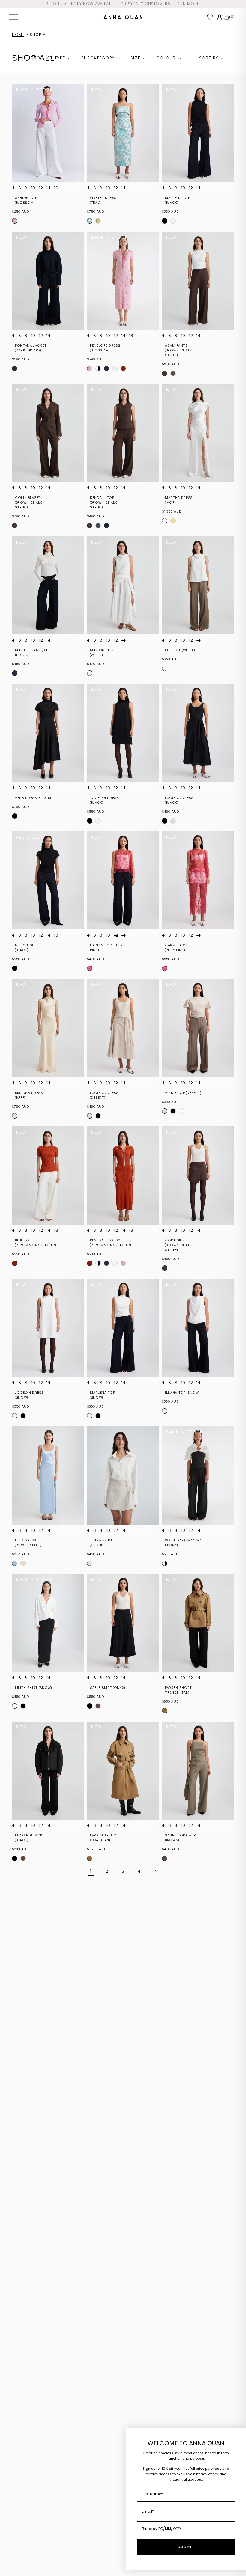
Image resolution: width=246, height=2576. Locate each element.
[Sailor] (106, 369)
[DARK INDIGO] (15, 369)
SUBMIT (186, 2547)
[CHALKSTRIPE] (106, 526)
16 (56, 188)
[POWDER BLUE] (15, 1563)
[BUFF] (15, 1116)
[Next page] (155, 1871)
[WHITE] (90, 673)
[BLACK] (165, 221)
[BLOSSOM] (15, 221)
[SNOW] (173, 221)
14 (48, 188)
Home (18, 35)
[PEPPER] (115, 369)
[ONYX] (90, 1706)
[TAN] (165, 1711)
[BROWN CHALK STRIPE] (165, 373)
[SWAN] (165, 1563)
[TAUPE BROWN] (173, 373)
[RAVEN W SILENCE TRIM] (98, 369)
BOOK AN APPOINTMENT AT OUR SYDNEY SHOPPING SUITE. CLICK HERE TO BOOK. (123, 4)
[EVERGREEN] (98, 221)
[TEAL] (90, 221)
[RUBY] (90, 968)
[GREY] (98, 526)
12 (41, 188)
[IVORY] (165, 521)
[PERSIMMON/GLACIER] (123, 369)
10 (33, 188)
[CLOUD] (90, 1563)
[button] (13, 17)
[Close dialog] (241, 2433)
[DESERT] (173, 821)
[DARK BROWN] (23, 1858)
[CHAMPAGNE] (173, 521)
